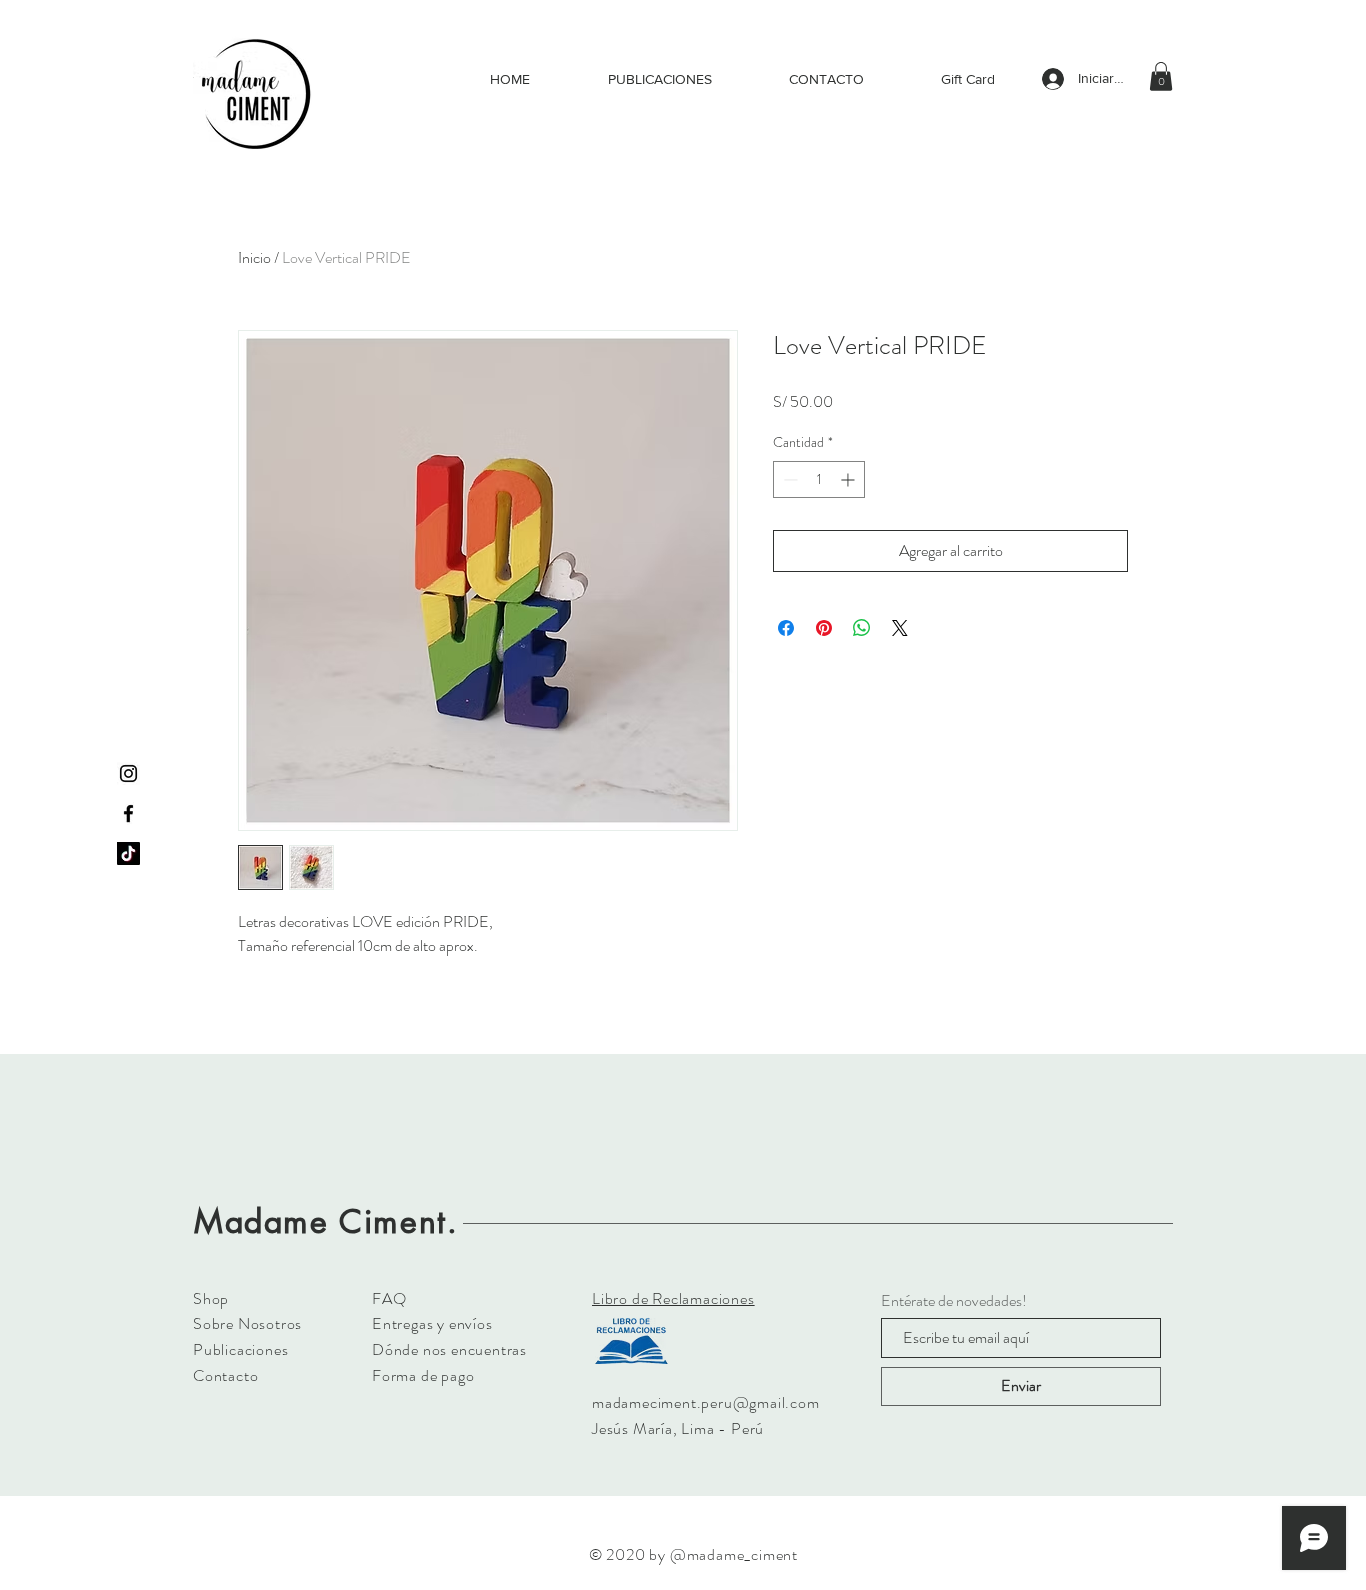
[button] (1161, 76)
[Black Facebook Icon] (128, 813)
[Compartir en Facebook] (786, 628)
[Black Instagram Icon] (128, 773)
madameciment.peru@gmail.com (706, 1402)
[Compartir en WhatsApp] (862, 628)
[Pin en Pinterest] (824, 628)
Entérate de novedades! (954, 1301)
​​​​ (673, 1298)
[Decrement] (788, 479)
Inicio (254, 257)
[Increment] (849, 479)
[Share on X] (900, 628)
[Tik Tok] (128, 853)
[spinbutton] (819, 479)
